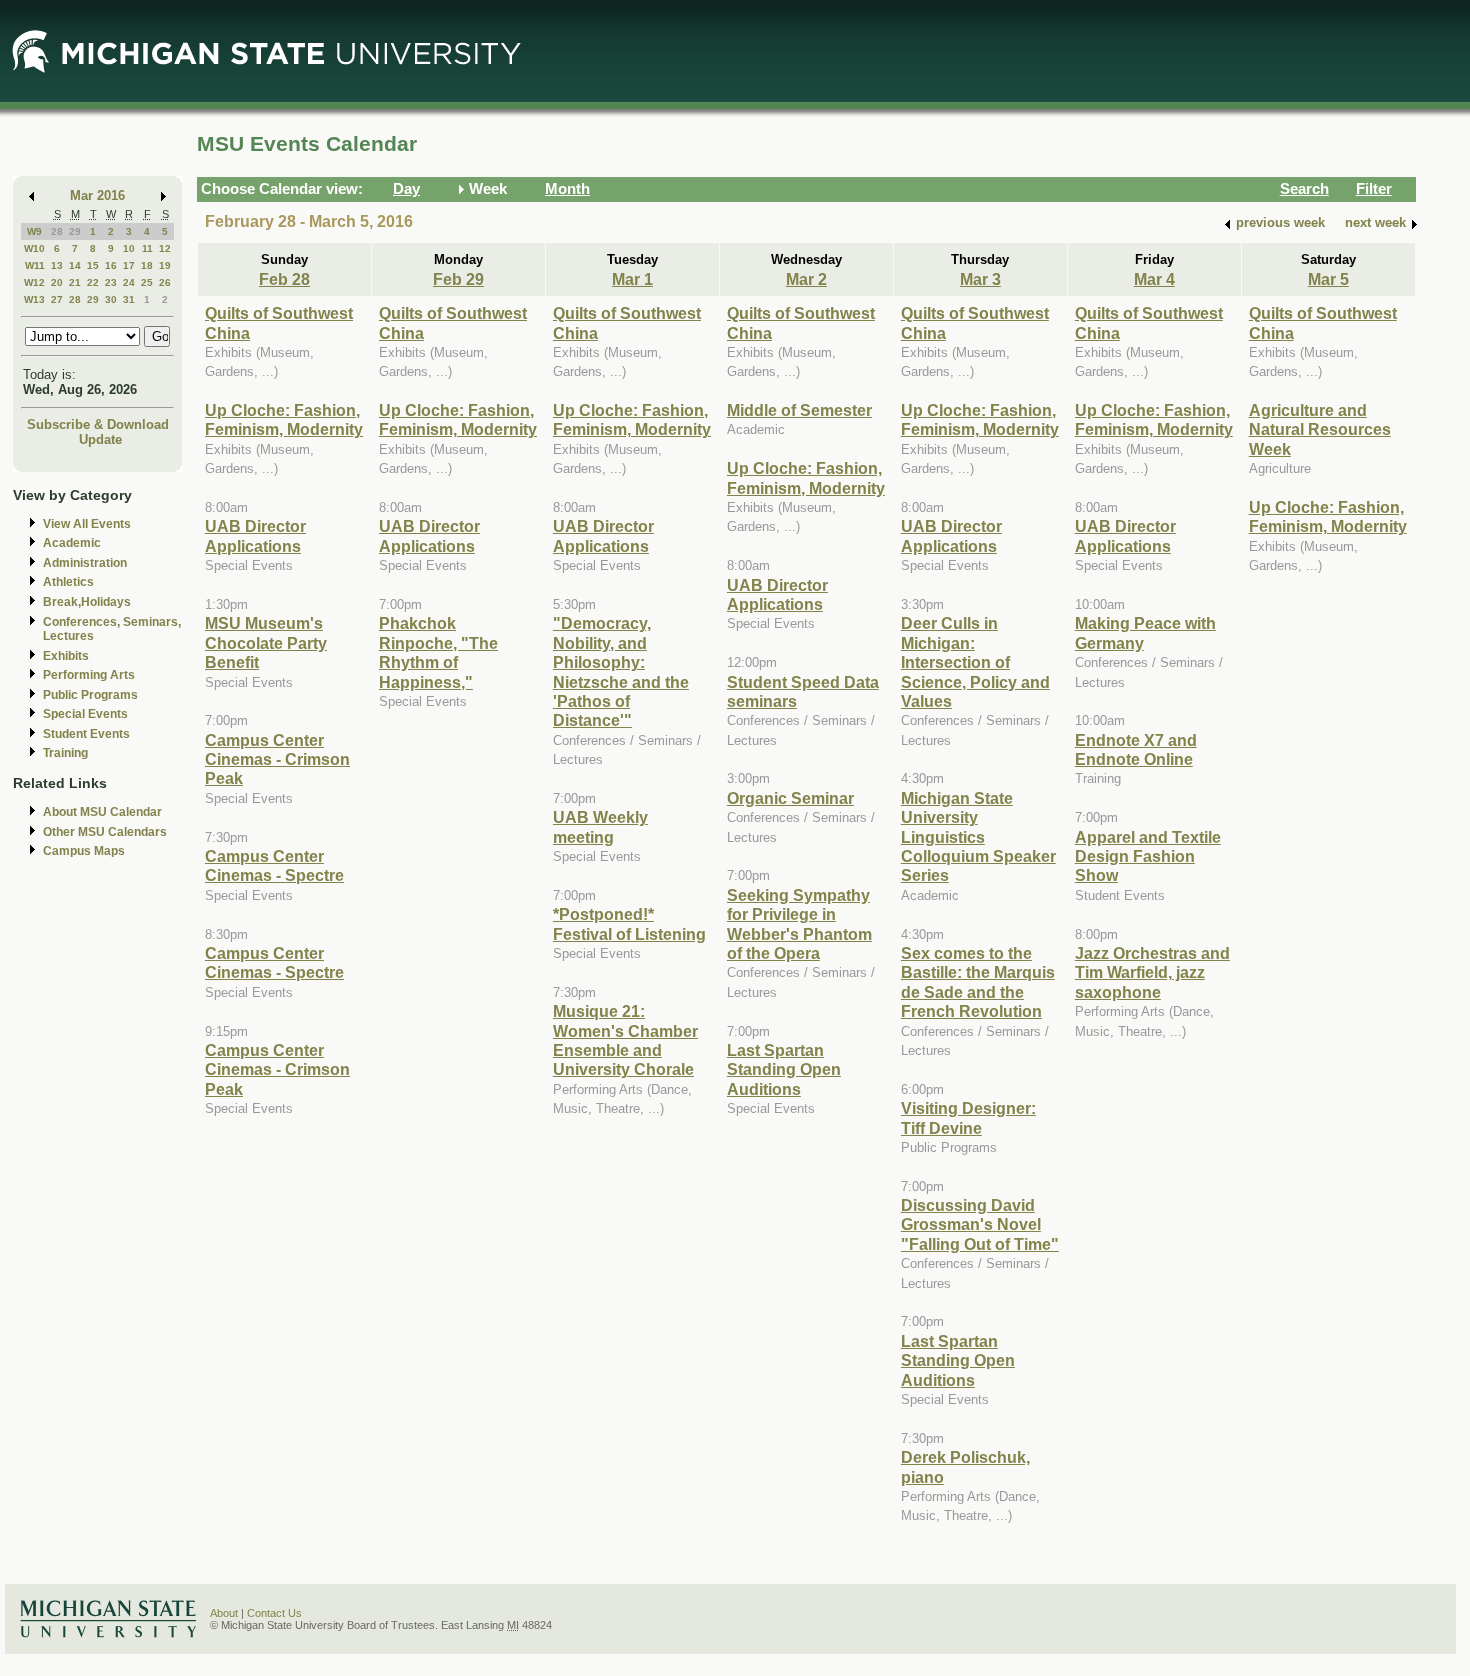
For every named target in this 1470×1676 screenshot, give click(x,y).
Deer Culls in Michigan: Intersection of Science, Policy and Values (975, 662)
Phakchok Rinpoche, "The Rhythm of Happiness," (438, 652)
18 (147, 265)
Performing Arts (89, 675)
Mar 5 (1328, 279)
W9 (34, 231)
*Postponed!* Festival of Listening (629, 923)
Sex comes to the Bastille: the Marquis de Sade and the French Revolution (978, 982)
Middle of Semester (799, 410)
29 (75, 231)
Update (100, 439)
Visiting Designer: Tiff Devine (968, 1117)
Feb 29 (458, 279)
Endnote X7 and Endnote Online (1136, 749)
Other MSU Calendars (105, 832)
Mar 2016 (97, 195)
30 (111, 299)
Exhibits (66, 656)
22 (93, 282)
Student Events (86, 734)
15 (93, 265)
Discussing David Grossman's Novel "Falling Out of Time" (980, 1224)
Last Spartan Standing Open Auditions (784, 1069)
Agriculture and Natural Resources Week (1320, 429)
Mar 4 (1154, 279)
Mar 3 (980, 279)
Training (65, 753)
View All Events (87, 524)
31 (129, 299)
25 (147, 282)
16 (111, 265)
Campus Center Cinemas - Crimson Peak (277, 759)
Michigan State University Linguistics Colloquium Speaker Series (978, 837)
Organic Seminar (790, 798)
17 (129, 265)
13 (57, 265)
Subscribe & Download (98, 424)
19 (165, 265)
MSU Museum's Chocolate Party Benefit (266, 642)
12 (165, 248)
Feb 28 (284, 279)
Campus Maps (84, 851)
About (224, 1613)
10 (129, 248)
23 (111, 282)
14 (75, 265)
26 (165, 282)
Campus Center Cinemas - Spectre (274, 865)
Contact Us (274, 1613)
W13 (34, 299)
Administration (85, 563)
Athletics (68, 582)
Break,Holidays (87, 602)
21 (75, 282)
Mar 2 (806, 279)
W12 (34, 282)
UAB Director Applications (255, 535)
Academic (72, 543)
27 (57, 299)
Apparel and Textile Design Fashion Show (1148, 856)
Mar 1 (632, 279)
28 (57, 231)
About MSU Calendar (102, 812)
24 (129, 282)
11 (147, 248)
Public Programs (90, 695)
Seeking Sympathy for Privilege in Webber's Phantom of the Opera (799, 924)
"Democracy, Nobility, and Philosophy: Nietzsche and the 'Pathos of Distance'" (621, 671)
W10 (34, 248)
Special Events (85, 714)
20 (57, 282)
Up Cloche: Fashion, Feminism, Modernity (284, 419)
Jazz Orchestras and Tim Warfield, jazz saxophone (1152, 972)
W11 (35, 265)
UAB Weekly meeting (600, 826)
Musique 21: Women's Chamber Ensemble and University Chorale (625, 1040)
